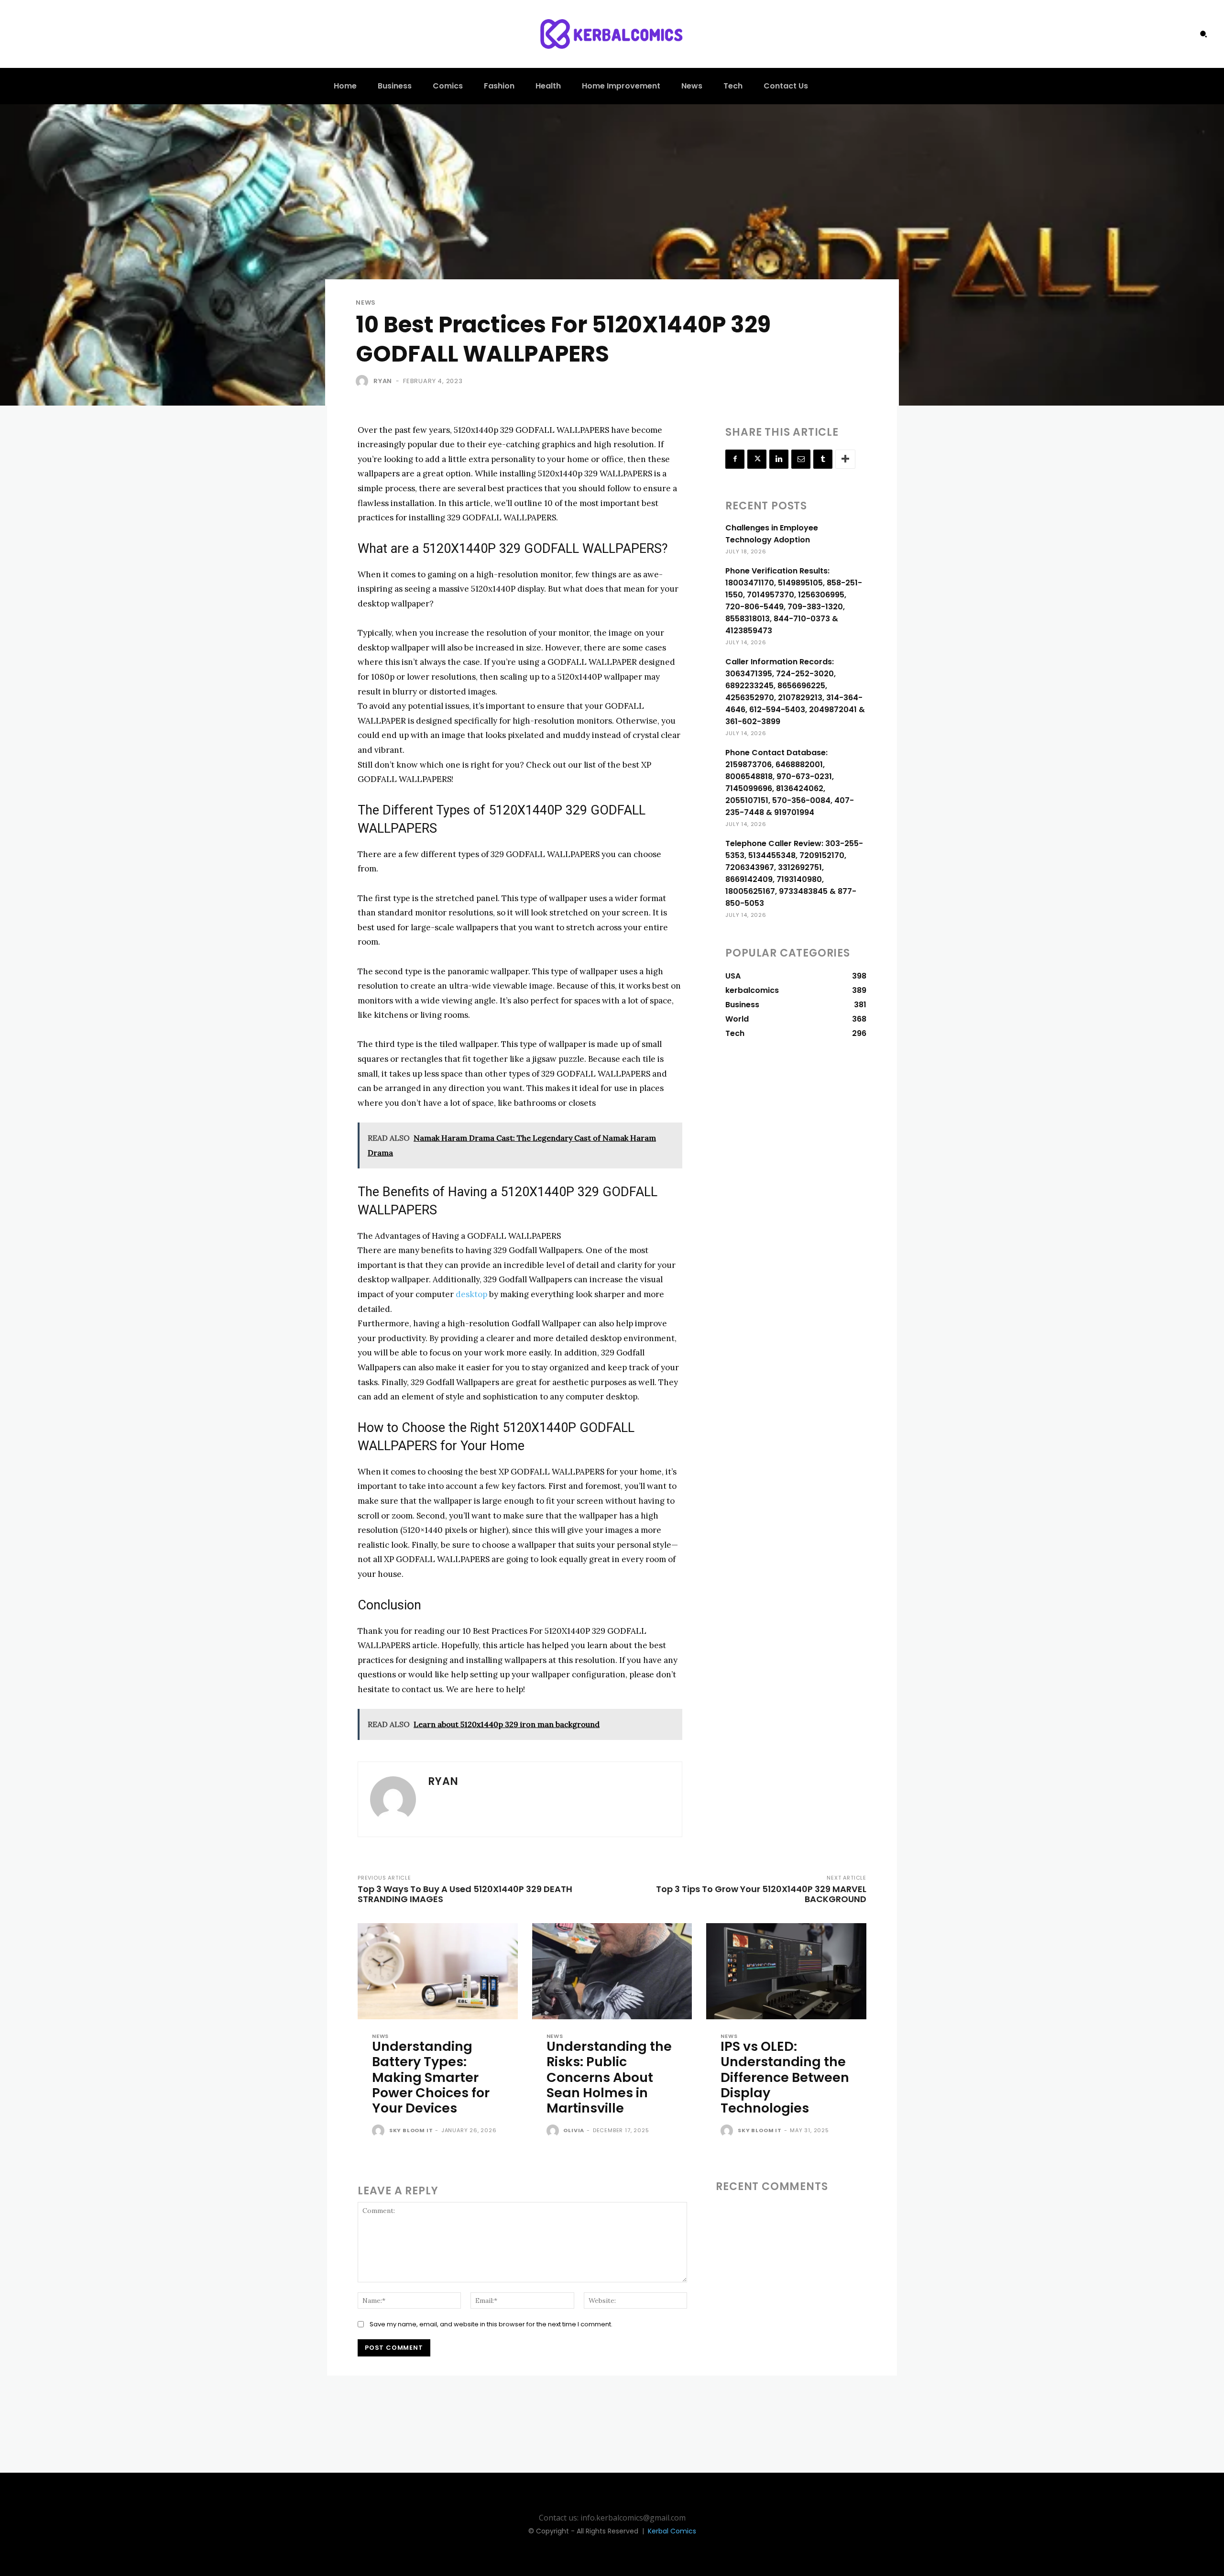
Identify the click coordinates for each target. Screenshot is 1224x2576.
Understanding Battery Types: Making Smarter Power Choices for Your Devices (431, 2077)
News (366, 303)
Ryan (383, 381)
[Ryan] (364, 381)
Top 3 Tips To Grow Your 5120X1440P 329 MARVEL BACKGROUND (761, 1894)
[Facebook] (735, 459)
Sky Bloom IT (411, 2130)
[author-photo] (380, 2131)
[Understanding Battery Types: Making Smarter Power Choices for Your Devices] (438, 1971)
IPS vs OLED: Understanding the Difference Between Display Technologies (785, 2077)
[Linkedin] (779, 459)
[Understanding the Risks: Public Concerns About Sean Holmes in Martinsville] (612, 1971)
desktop (471, 1294)
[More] (845, 459)
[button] (1203, 34)
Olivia (574, 2130)
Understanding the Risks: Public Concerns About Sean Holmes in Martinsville (609, 2077)
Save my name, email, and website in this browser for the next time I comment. (491, 2324)
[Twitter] (757, 459)
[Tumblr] (823, 459)
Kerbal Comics (672, 2531)
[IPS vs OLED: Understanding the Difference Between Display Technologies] (786, 1971)
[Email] (801, 459)
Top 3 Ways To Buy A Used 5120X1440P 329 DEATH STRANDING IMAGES (465, 1894)
